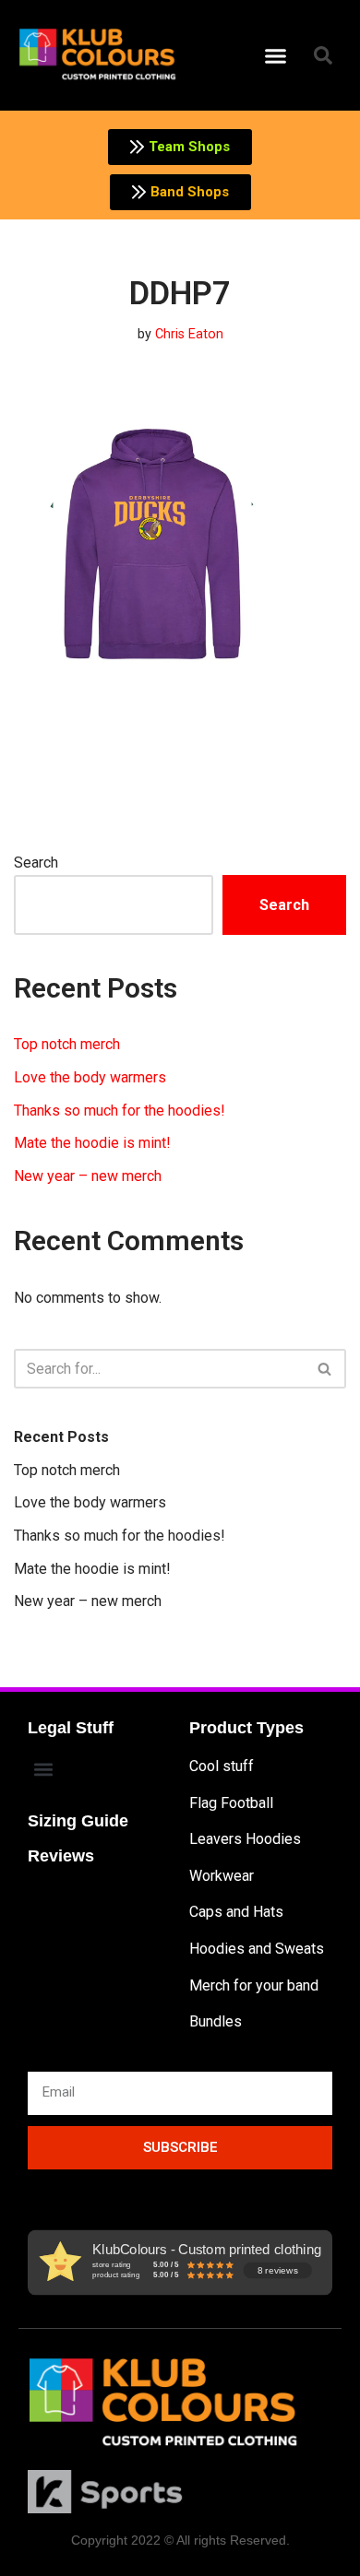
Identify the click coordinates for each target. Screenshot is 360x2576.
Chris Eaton (189, 334)
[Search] (325, 1369)
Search (36, 863)
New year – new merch (88, 1176)
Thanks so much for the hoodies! (120, 1111)
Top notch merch (67, 1044)
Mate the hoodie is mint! (92, 1143)
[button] (276, 55)
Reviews (61, 1856)
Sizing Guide (78, 1821)
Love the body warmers (90, 1077)
